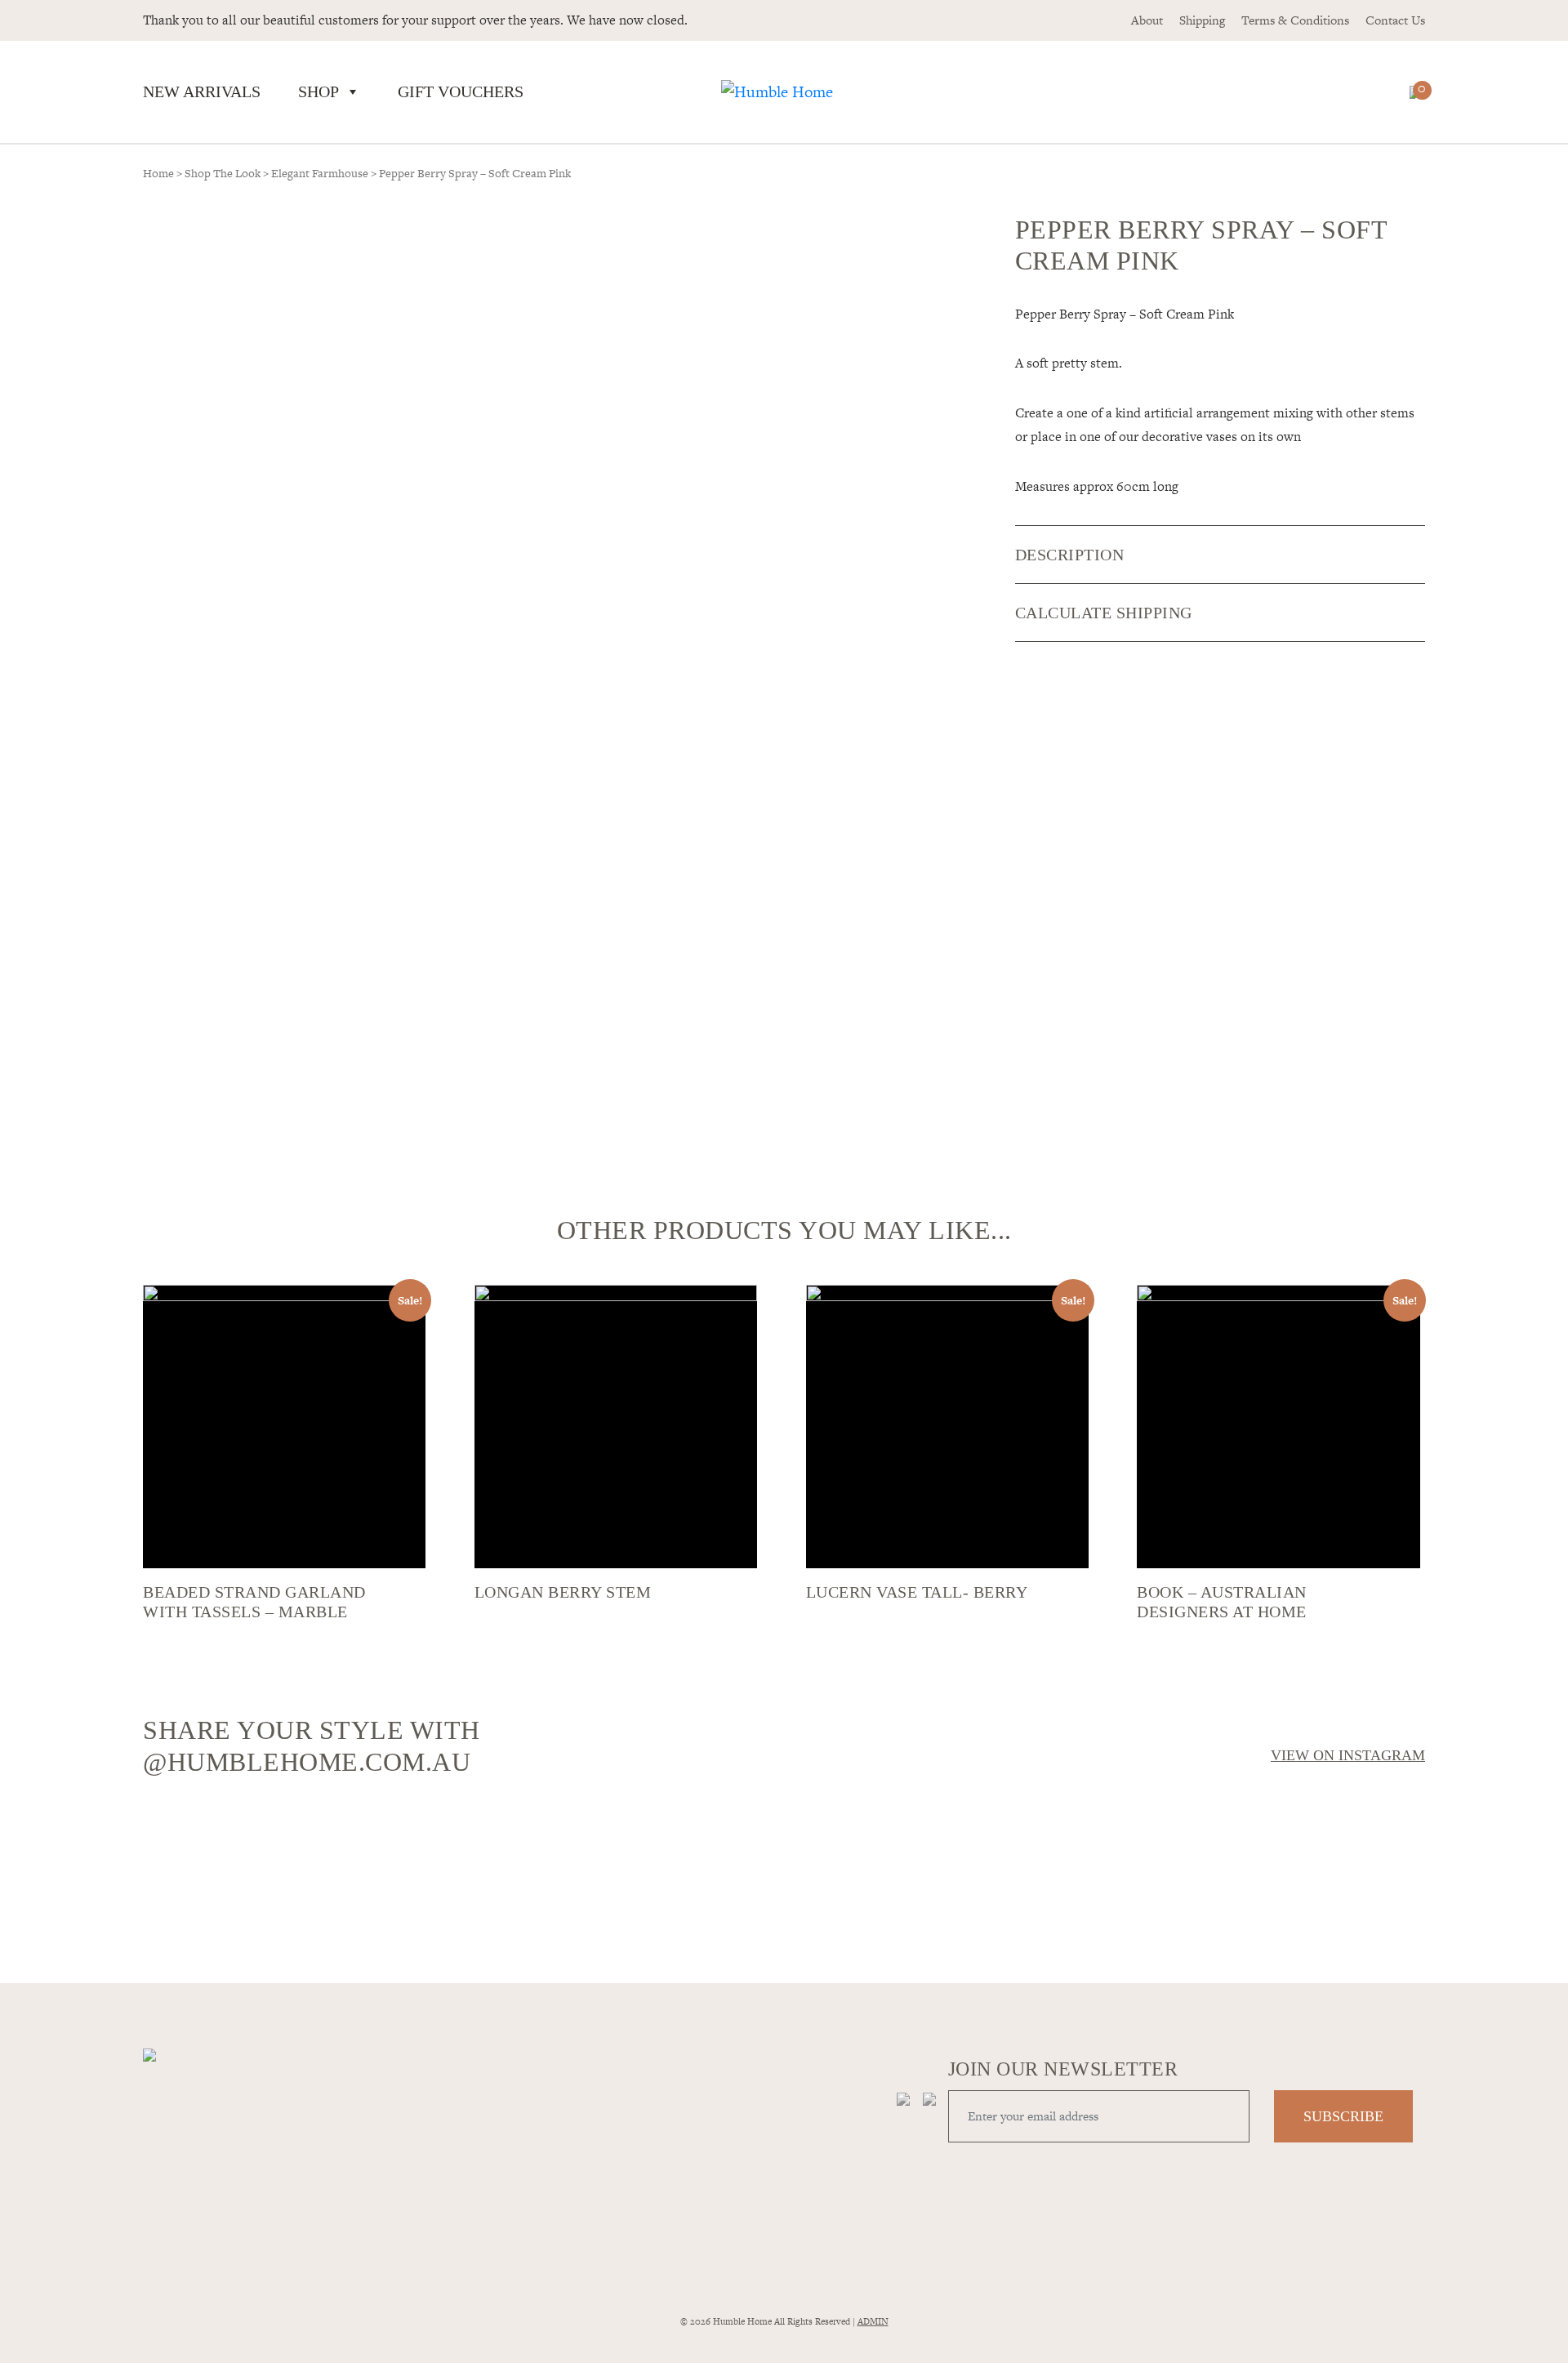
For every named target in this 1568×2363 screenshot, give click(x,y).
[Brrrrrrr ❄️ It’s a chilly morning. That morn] (623, 1826)
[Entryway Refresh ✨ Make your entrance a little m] (1268, 1866)
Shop (318, 91)
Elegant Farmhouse (320, 173)
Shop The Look (223, 173)
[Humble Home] (777, 92)
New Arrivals (202, 91)
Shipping (1202, 20)
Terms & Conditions (1295, 20)
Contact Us (1395, 20)
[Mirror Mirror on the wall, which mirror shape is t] (945, 1875)
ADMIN (873, 2321)
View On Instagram (1348, 1755)
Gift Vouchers (461, 91)
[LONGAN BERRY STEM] (616, 1426)
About (1147, 20)
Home (158, 173)
